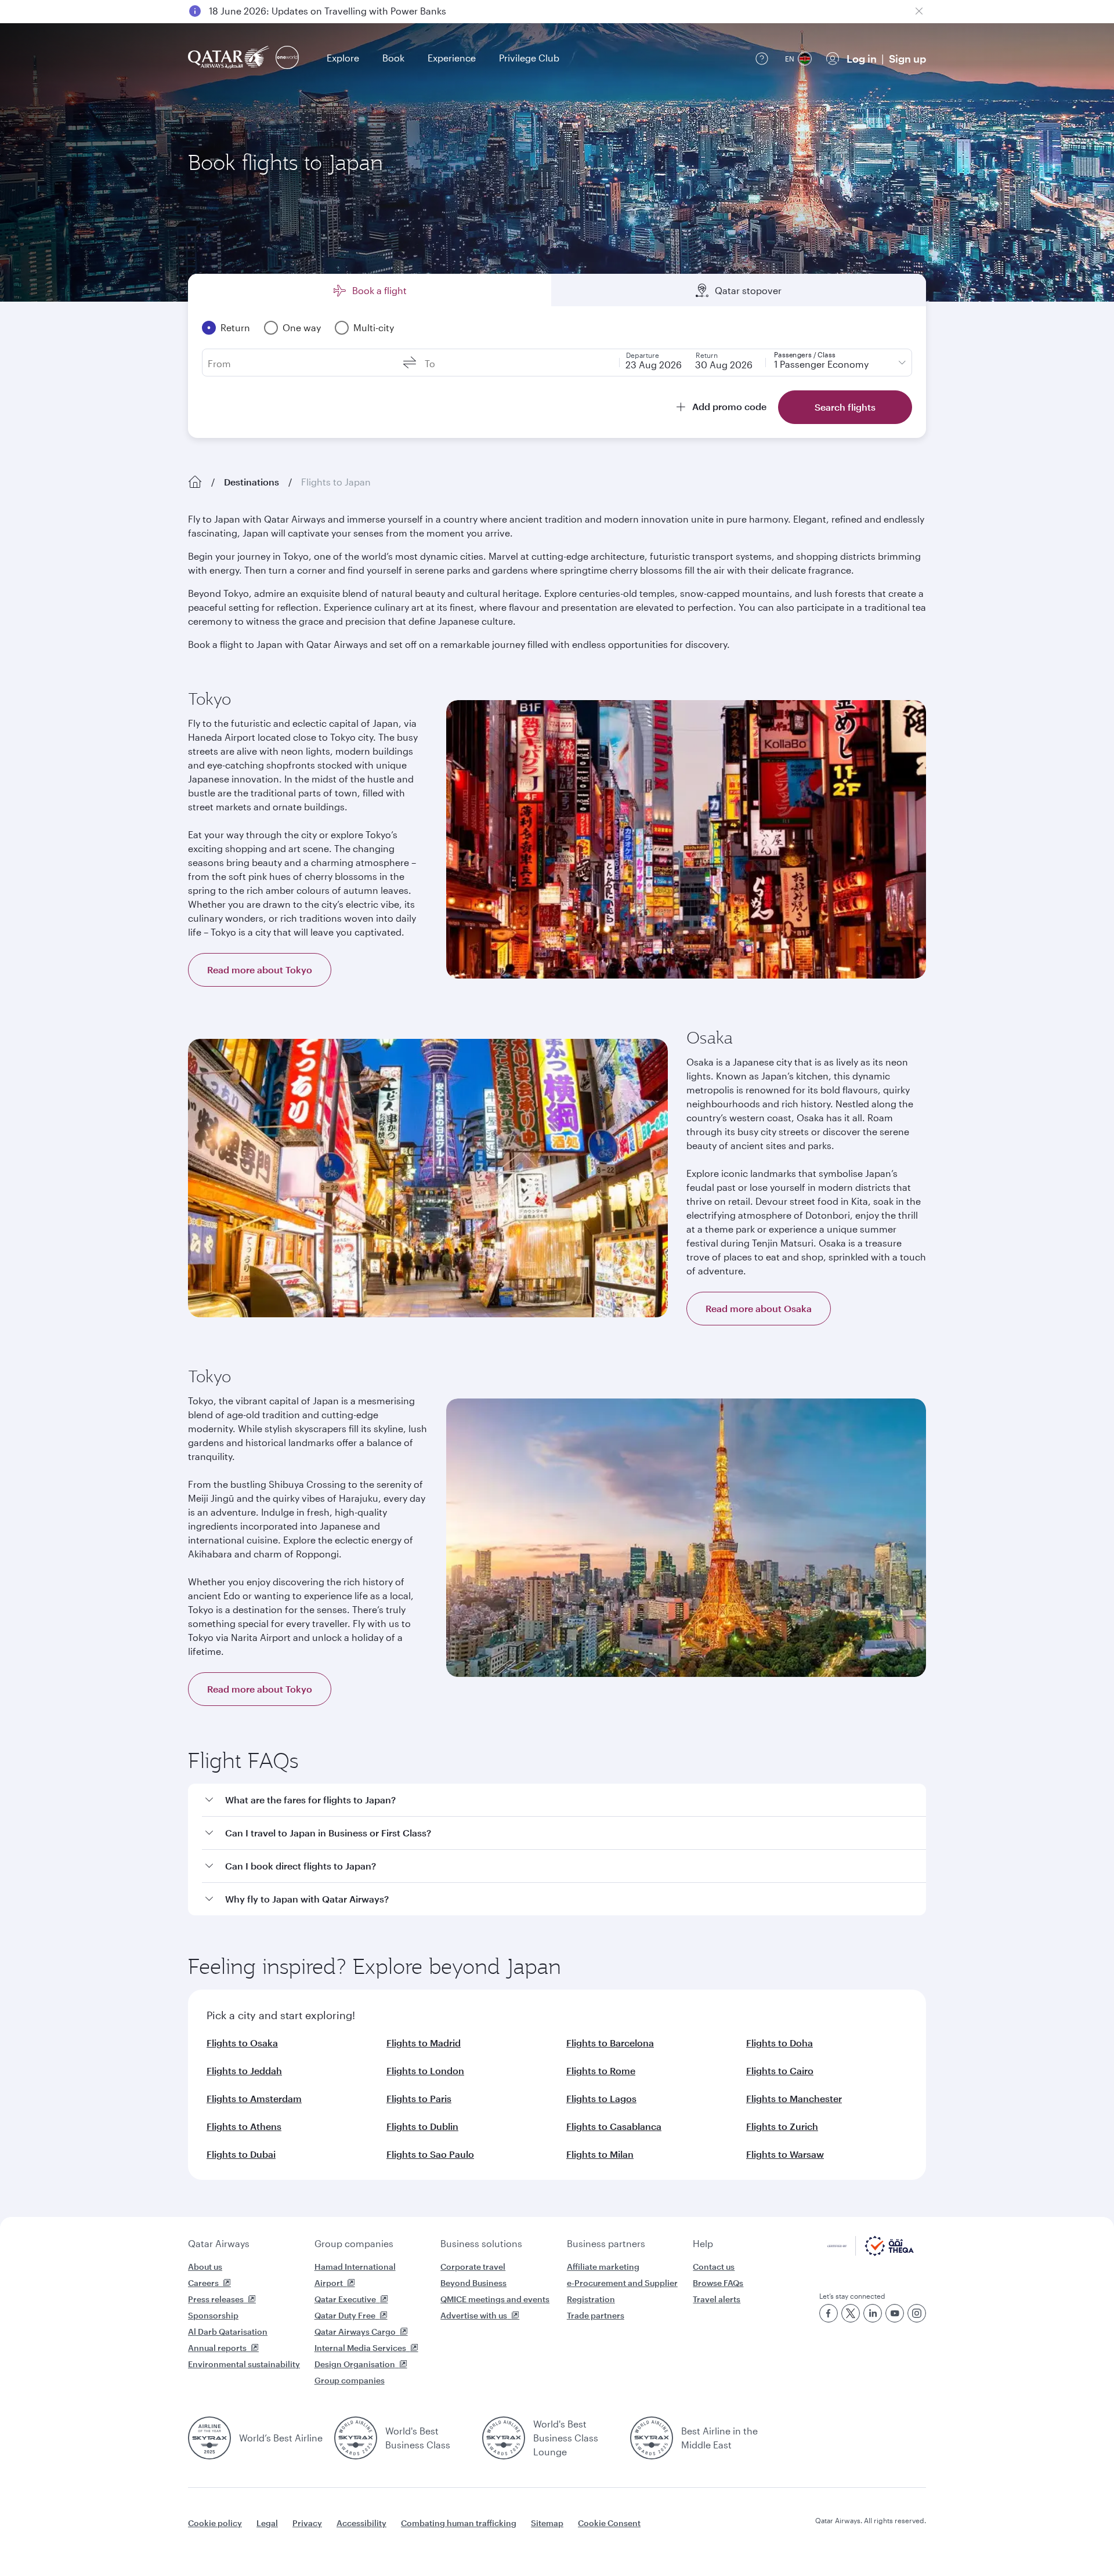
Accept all (843, 2538)
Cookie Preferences (746, 2538)
